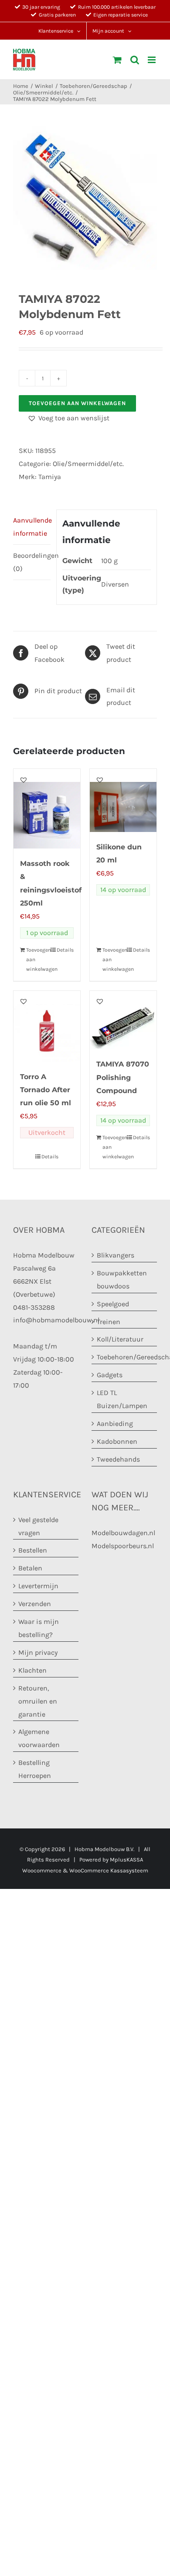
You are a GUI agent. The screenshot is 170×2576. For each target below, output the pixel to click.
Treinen (109, 1322)
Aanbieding (115, 1424)
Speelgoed (113, 1304)
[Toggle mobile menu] (152, 60)
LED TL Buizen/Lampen (122, 1399)
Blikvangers (116, 1255)
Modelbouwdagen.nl (123, 1533)
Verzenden (35, 1604)
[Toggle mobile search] (135, 60)
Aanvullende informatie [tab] (32, 527)
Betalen (30, 1568)
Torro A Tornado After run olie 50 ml (46, 1090)
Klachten (32, 1670)
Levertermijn (38, 1586)
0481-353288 (34, 1307)
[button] (68, 418)
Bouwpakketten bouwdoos (122, 1280)
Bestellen (33, 1550)
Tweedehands (118, 1459)
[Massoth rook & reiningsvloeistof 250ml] (47, 809)
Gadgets (110, 1375)
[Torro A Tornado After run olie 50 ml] (47, 1026)
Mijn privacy (38, 1652)
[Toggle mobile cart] (117, 60)
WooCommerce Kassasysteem (109, 1870)
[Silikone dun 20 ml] (123, 800)
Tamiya (50, 477)
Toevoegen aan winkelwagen (77, 403)
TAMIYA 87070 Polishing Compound (123, 1077)
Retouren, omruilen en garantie (38, 1701)
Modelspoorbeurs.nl (123, 1546)
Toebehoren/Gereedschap (125, 1357)
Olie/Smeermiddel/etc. (88, 464)
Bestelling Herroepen (35, 1769)
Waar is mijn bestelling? (39, 1628)
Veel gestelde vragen (38, 1526)
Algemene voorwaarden (39, 1738)
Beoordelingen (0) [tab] (32, 562)
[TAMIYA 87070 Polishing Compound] (123, 1020)
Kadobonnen (117, 1441)
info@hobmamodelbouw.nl (56, 1320)
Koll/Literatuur (120, 1339)
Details (65, 950)
